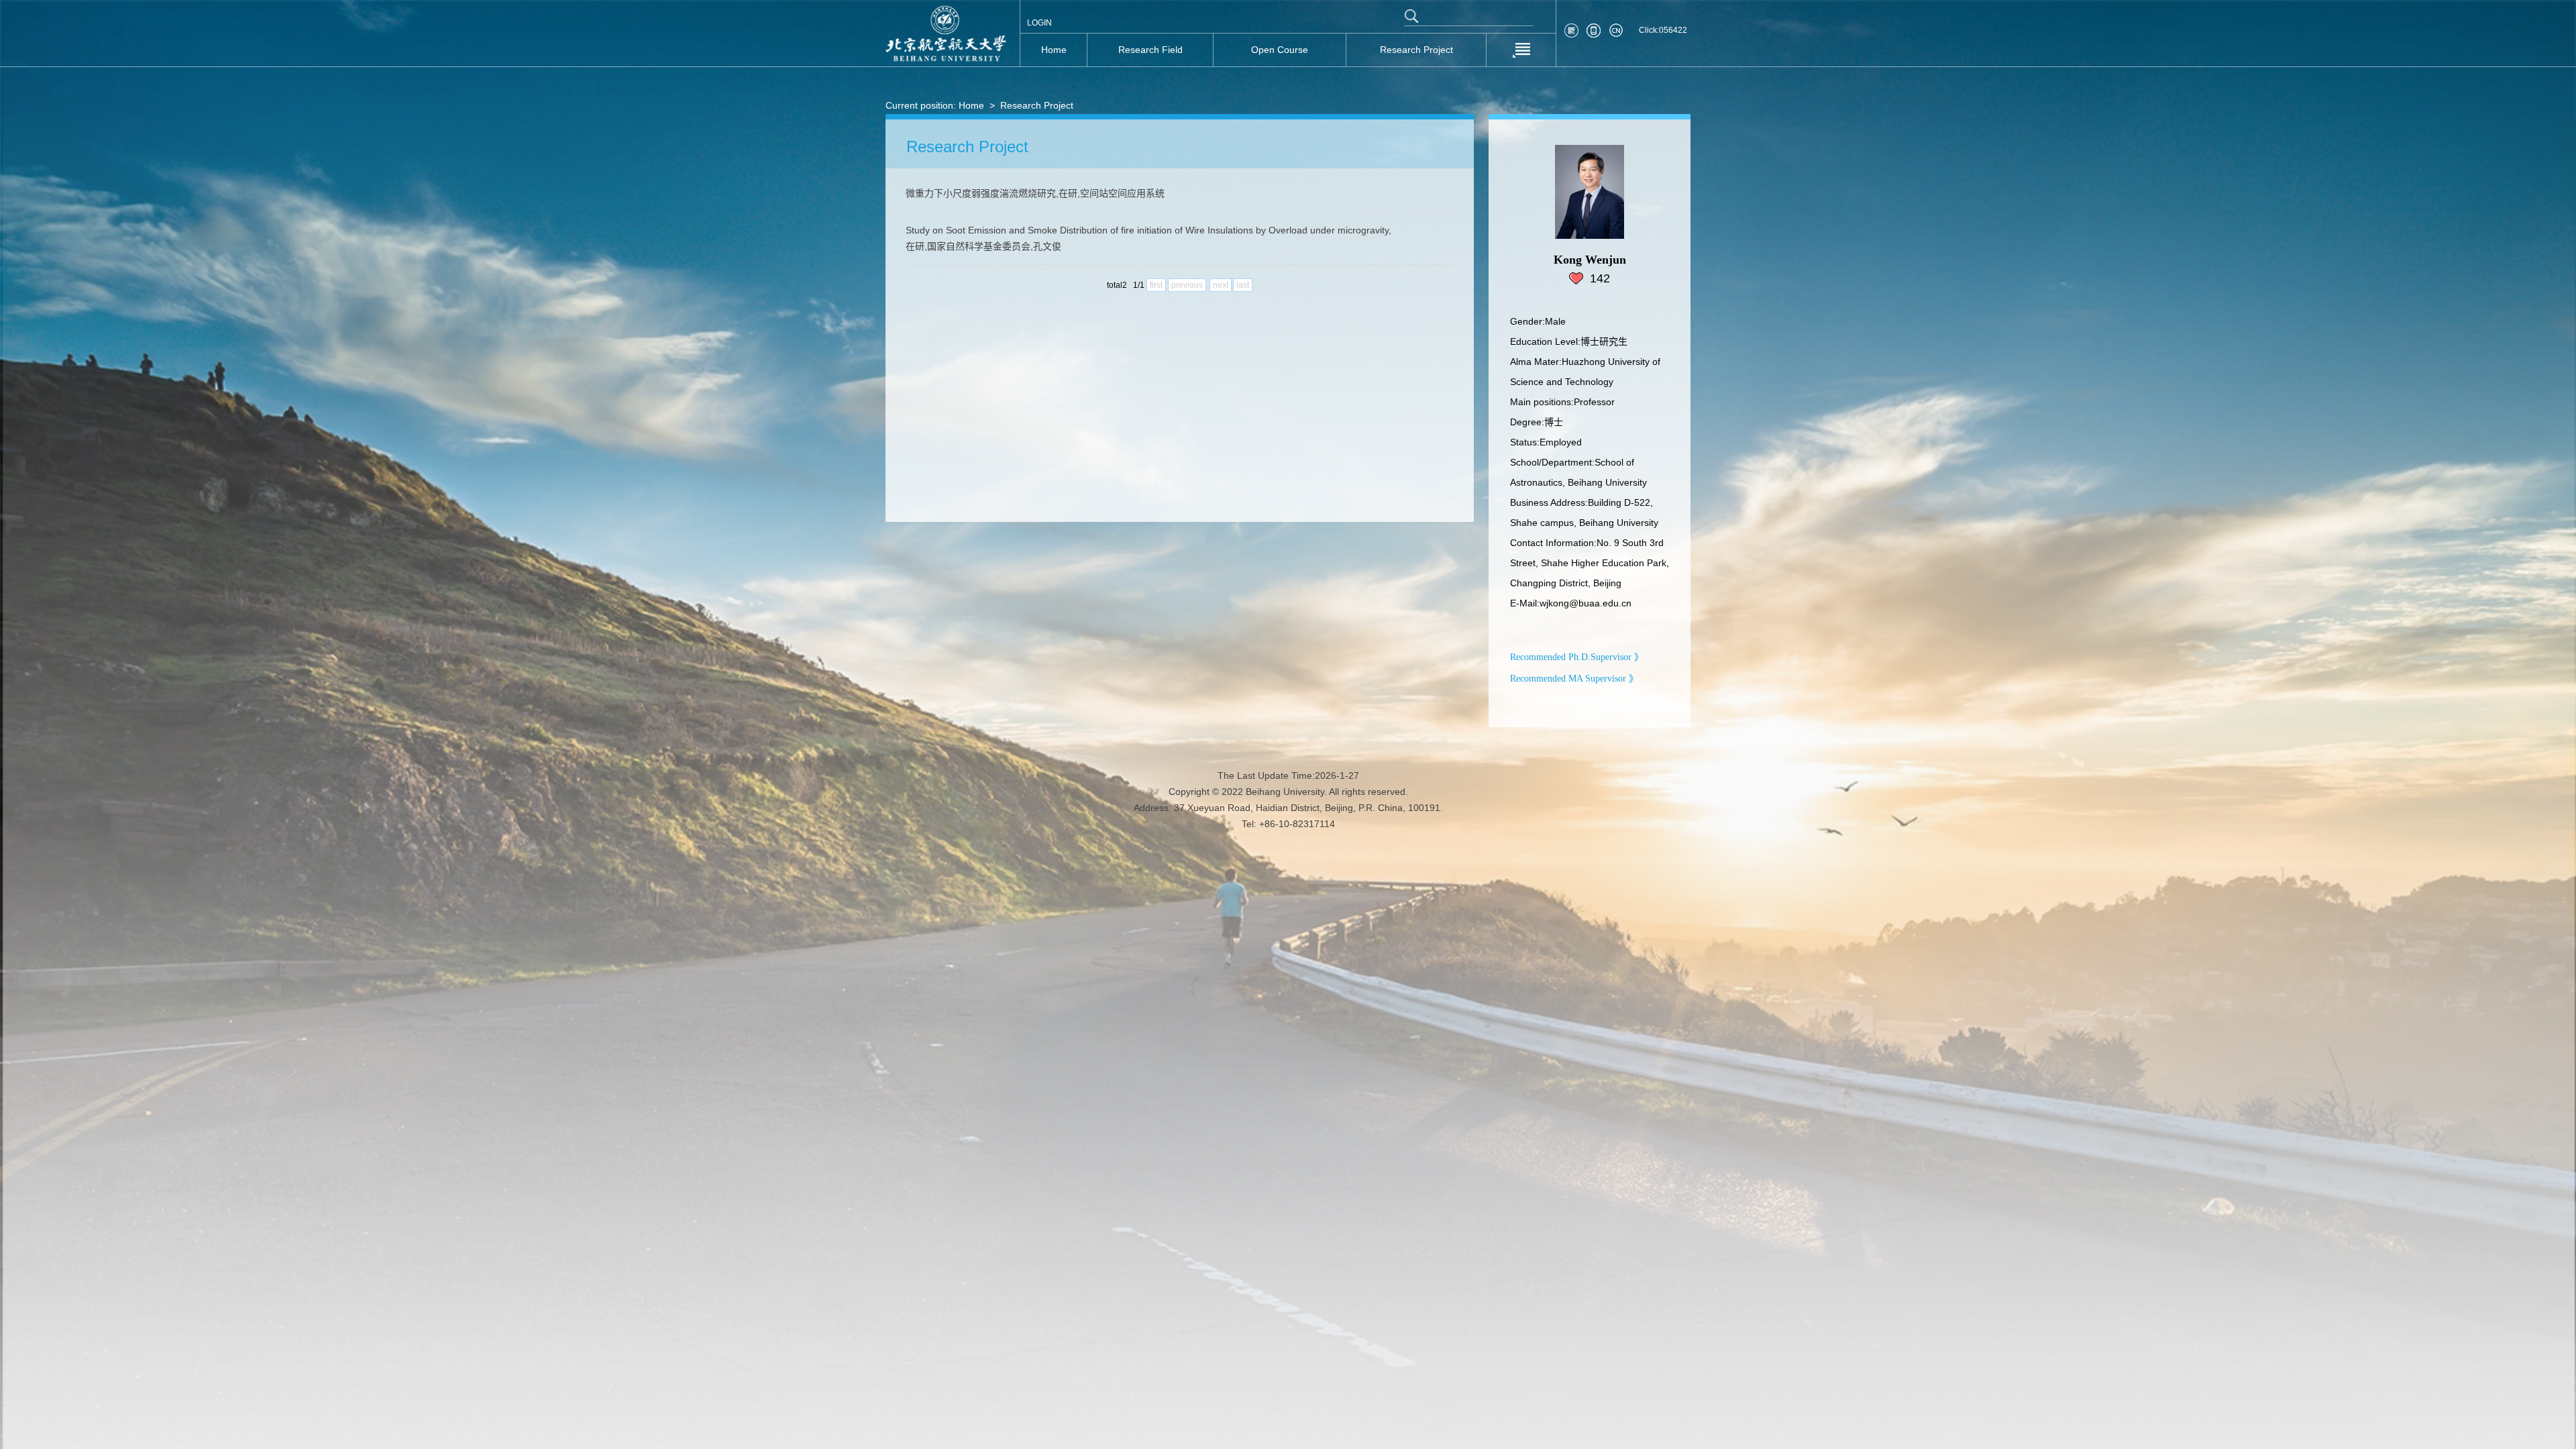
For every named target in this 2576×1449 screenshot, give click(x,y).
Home (971, 105)
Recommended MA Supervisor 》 (1574, 679)
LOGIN (1039, 23)
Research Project (1037, 105)
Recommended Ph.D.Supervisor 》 (1577, 657)
